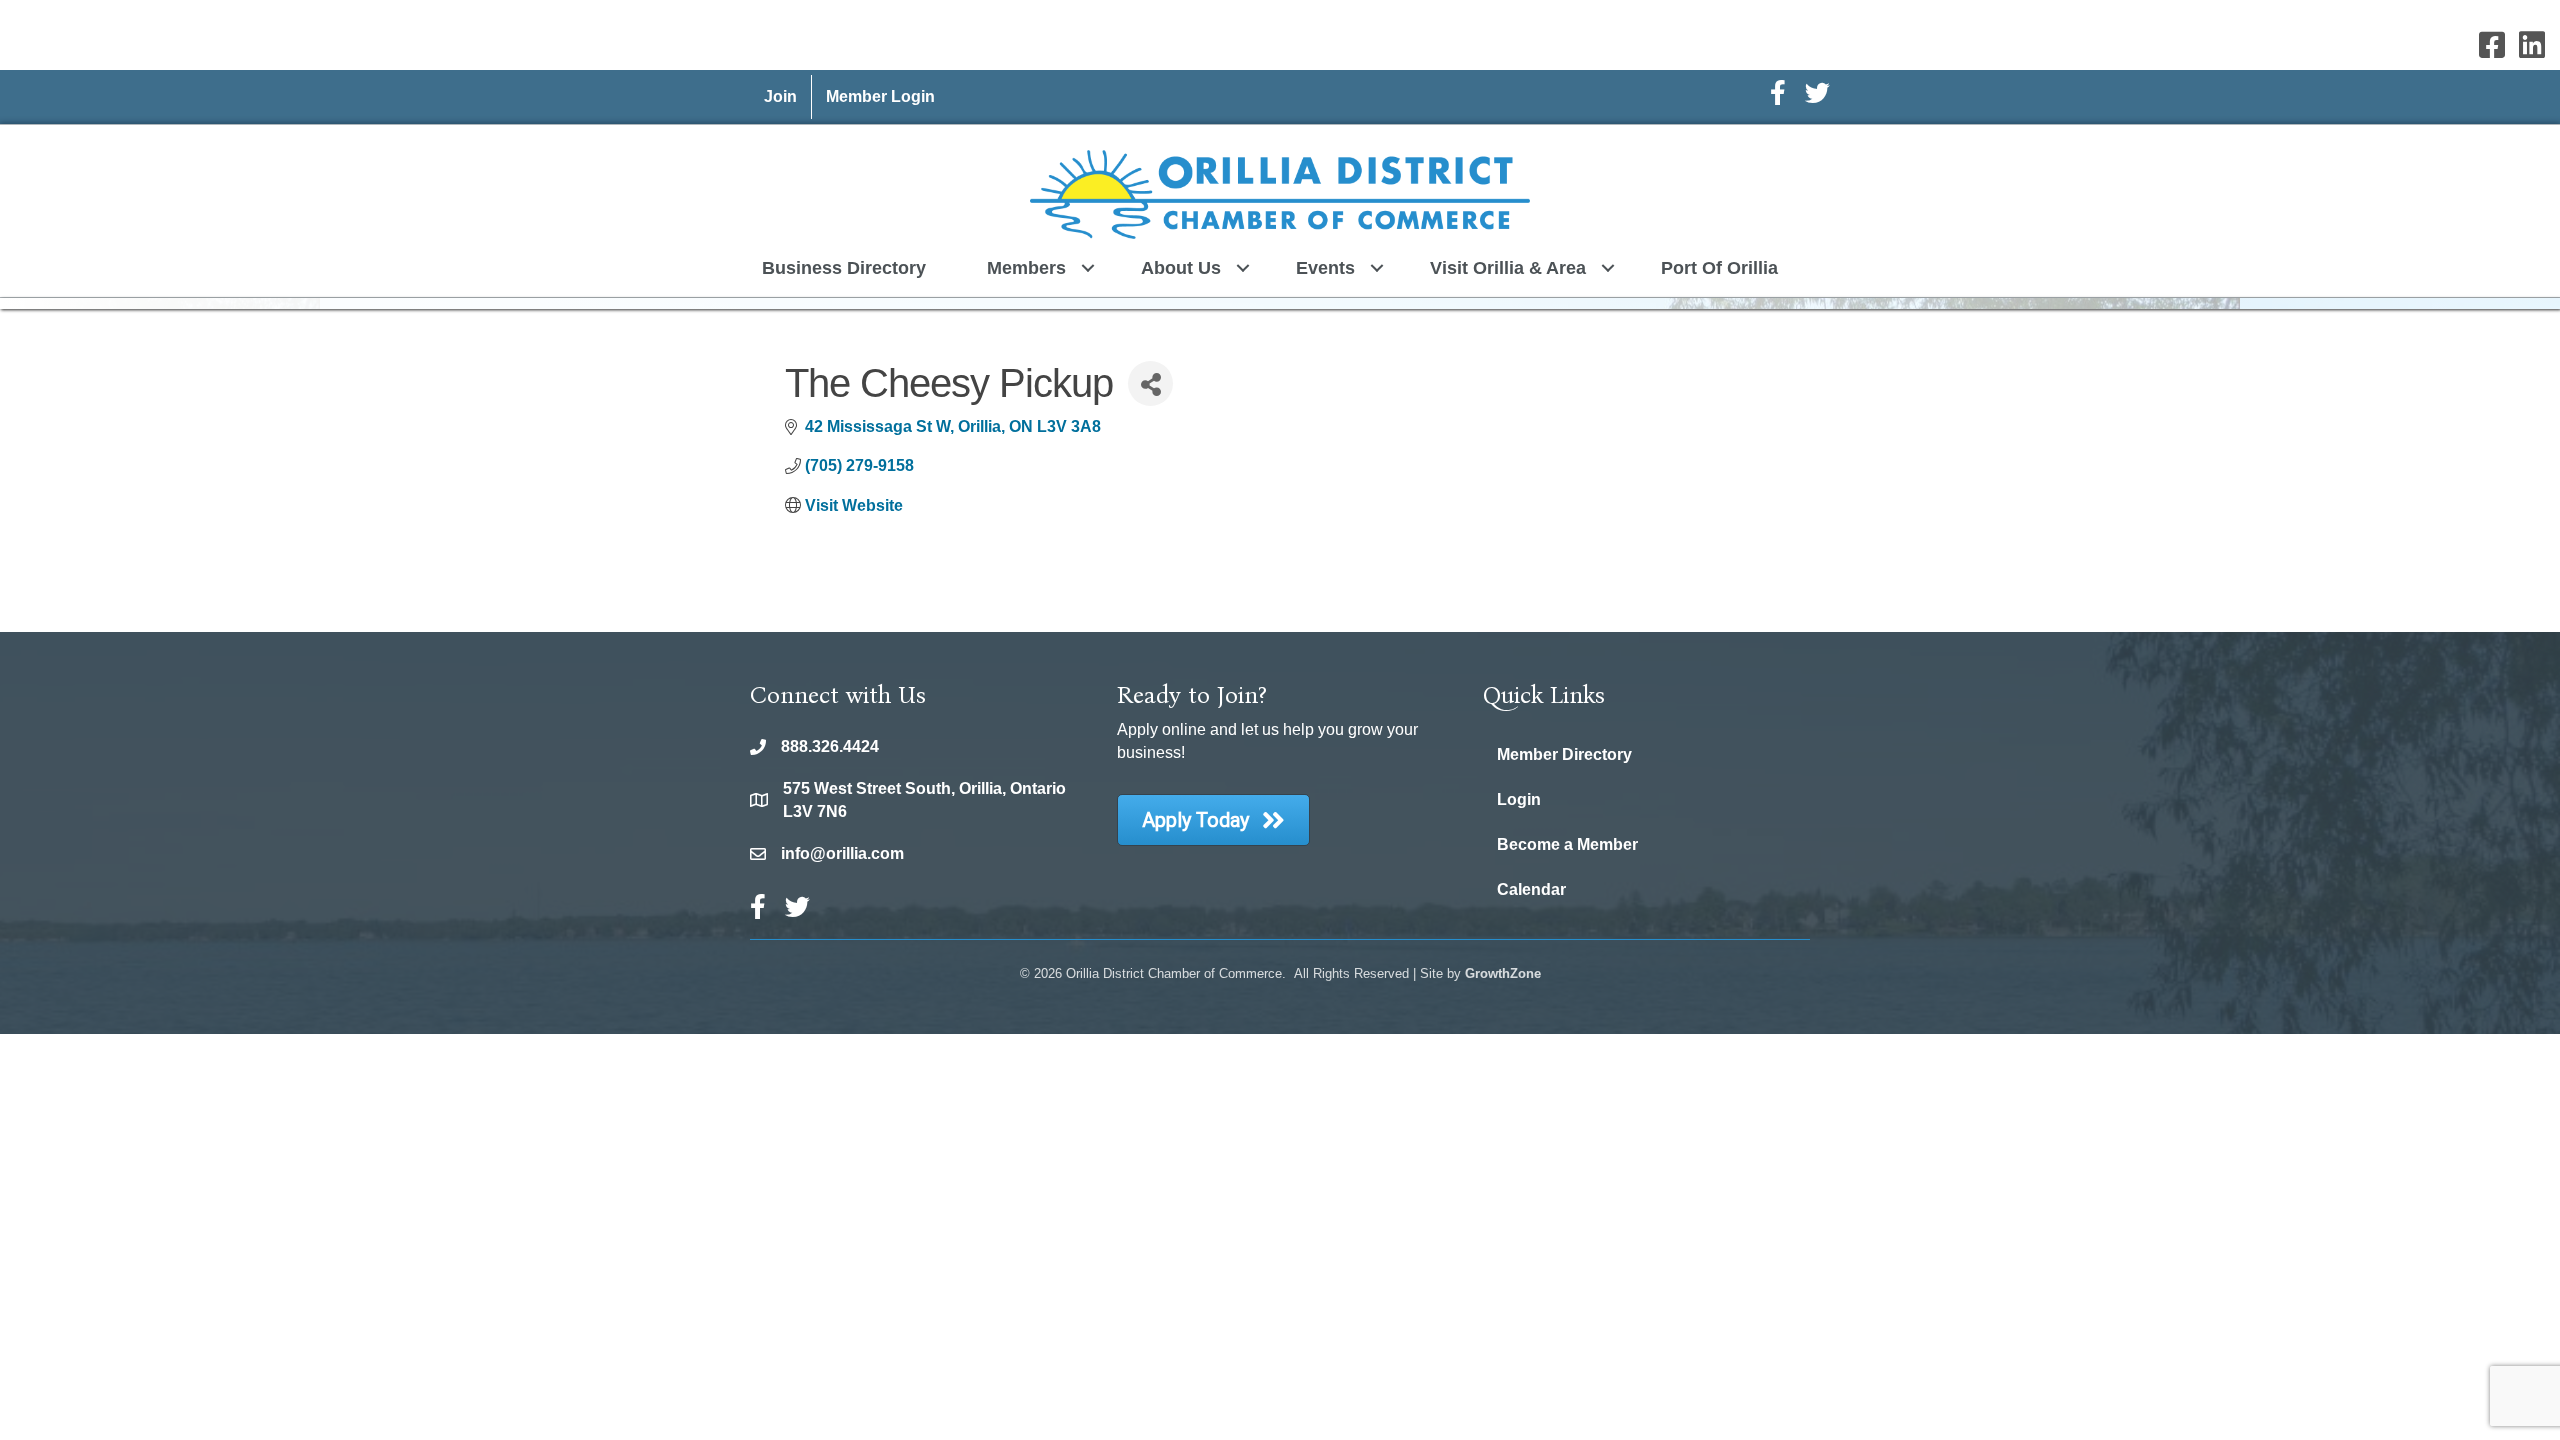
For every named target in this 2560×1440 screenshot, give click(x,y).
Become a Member (1567, 844)
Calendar (1531, 889)
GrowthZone (1503, 973)
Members (1026, 268)
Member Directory (1564, 754)
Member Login (880, 96)
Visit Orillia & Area (1508, 268)
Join (780, 96)
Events (1325, 268)
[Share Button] (1150, 383)
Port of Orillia (1719, 268)
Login (1519, 799)
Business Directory (844, 268)
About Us (1181, 268)
